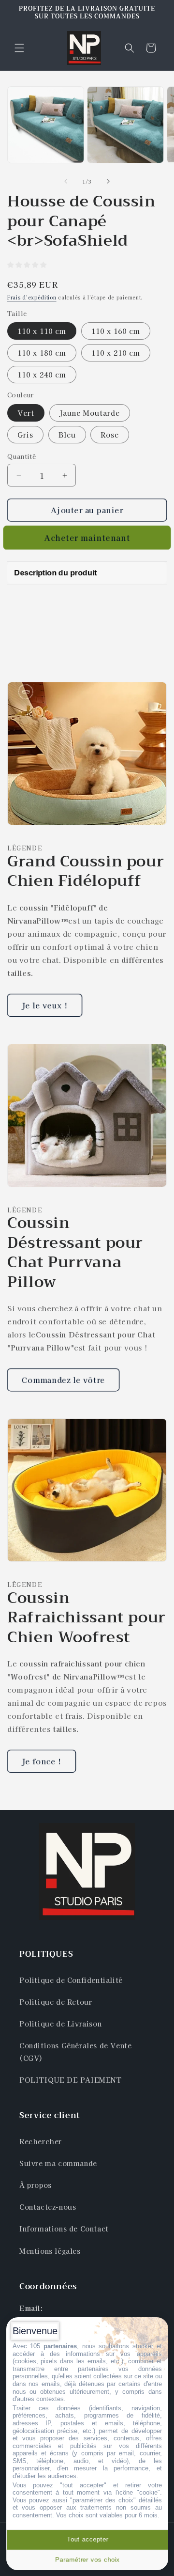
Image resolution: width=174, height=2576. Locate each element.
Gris (25, 435)
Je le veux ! (45, 1005)
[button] (19, 48)
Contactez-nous (48, 2207)
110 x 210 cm (116, 353)
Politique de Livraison (60, 2024)
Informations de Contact (64, 2229)
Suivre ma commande (58, 2163)
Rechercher (41, 2141)
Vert (26, 413)
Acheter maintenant (87, 538)
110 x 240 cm (42, 375)
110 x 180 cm (42, 353)
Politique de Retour (56, 2002)
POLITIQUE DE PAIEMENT (71, 2080)
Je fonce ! (42, 1761)
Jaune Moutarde (90, 413)
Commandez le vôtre (63, 1380)
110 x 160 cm (116, 331)
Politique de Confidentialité (71, 1980)
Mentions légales (50, 2251)
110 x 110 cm (42, 331)
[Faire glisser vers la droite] (108, 181)
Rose (110, 435)
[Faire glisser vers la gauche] (66, 181)
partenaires (60, 2346)
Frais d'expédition (32, 297)
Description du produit (55, 573)
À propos (36, 2185)
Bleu (67, 435)
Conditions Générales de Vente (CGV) (75, 2051)
